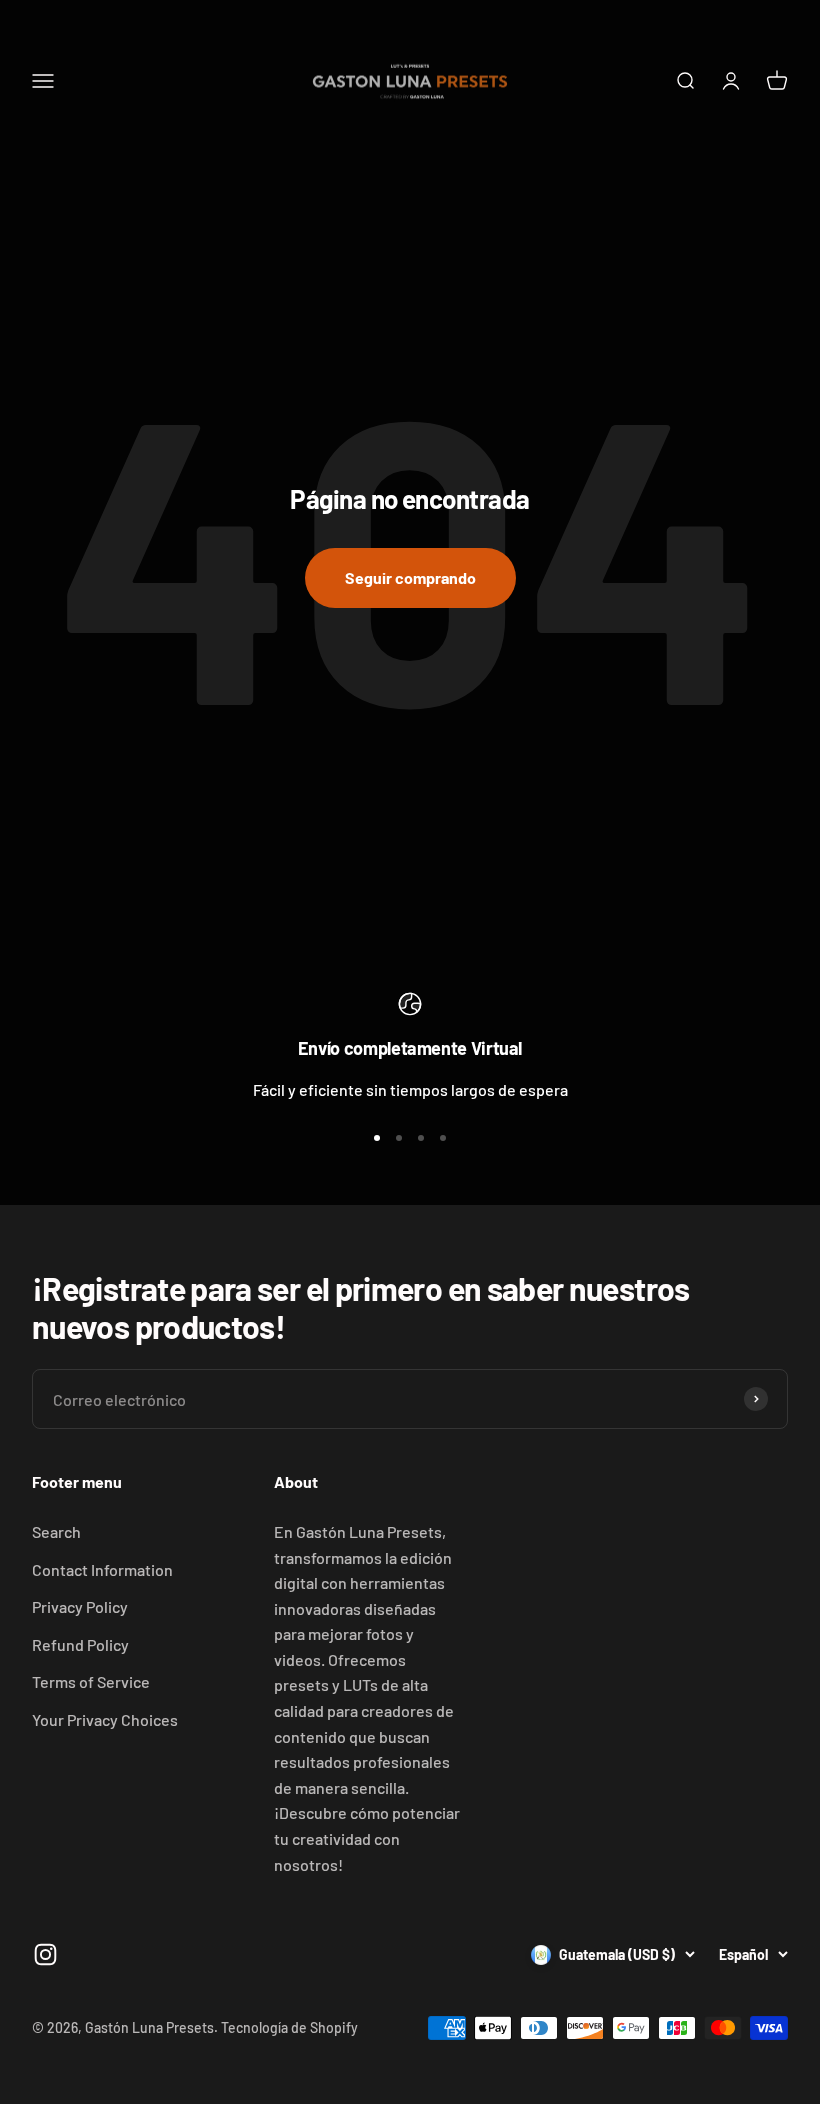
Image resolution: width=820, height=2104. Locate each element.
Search (56, 1531)
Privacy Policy (80, 1606)
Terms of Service (91, 1681)
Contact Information (102, 1569)
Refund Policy (80, 1644)
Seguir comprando (410, 577)
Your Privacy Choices (105, 1719)
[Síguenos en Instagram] (45, 1954)
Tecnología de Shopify (289, 2027)
